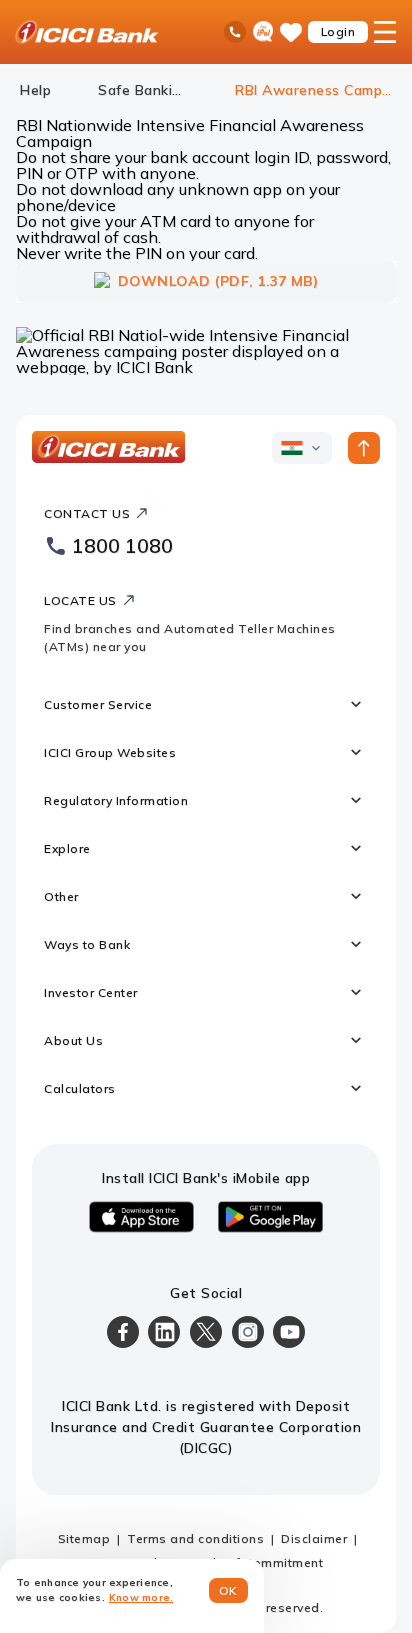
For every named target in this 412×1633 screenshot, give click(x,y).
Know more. (141, 1597)
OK (228, 1590)
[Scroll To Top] (364, 448)
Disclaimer (314, 1538)
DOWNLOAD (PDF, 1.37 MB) (218, 281)
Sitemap (84, 1538)
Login (338, 31)
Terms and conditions (195, 1538)
